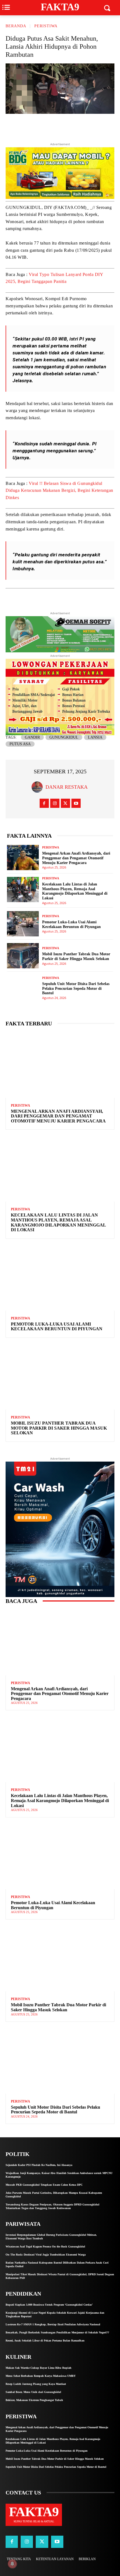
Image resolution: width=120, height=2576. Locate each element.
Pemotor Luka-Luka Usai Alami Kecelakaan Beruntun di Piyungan (71, 924)
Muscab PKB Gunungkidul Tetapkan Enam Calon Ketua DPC (44, 2185)
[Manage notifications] (12, 2564)
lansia (95, 737)
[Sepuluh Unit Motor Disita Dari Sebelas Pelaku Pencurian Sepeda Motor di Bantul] (23, 988)
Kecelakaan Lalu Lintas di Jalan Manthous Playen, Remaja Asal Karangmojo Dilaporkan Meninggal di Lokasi (58, 1222)
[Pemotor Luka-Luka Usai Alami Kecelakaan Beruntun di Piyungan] (23, 924)
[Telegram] (75, 127)
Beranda (16, 26)
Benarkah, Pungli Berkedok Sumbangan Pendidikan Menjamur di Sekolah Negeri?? (57, 2332)
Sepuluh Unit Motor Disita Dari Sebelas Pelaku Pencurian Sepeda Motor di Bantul (76, 989)
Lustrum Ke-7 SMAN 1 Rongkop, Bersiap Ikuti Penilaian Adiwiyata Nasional (53, 2324)
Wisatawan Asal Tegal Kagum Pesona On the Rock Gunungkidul (45, 2246)
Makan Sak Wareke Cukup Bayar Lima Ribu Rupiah (39, 2368)
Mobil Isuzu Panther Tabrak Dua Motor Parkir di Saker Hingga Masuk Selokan (76, 956)
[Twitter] (50, 127)
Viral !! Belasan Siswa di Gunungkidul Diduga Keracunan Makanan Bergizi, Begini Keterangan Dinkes (59, 490)
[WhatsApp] (88, 127)
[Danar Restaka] (39, 787)
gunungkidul (64, 737)
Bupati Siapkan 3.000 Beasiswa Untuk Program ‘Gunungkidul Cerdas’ (49, 2305)
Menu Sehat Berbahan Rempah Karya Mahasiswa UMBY (41, 2376)
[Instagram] (55, 803)
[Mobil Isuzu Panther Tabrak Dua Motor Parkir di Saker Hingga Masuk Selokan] (23, 956)
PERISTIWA (46, 26)
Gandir (32, 737)
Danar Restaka (67, 787)
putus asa (20, 744)
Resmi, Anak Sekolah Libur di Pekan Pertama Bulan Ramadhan (45, 2341)
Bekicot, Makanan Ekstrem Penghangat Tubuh (34, 2400)
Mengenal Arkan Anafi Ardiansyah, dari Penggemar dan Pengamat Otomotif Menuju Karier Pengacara (76, 858)
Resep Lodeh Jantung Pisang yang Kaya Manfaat (36, 2384)
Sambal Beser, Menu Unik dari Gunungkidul (33, 2392)
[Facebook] (63, 127)
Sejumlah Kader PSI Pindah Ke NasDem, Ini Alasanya (39, 2165)
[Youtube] (76, 803)
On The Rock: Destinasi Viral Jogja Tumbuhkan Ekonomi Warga (46, 2255)
